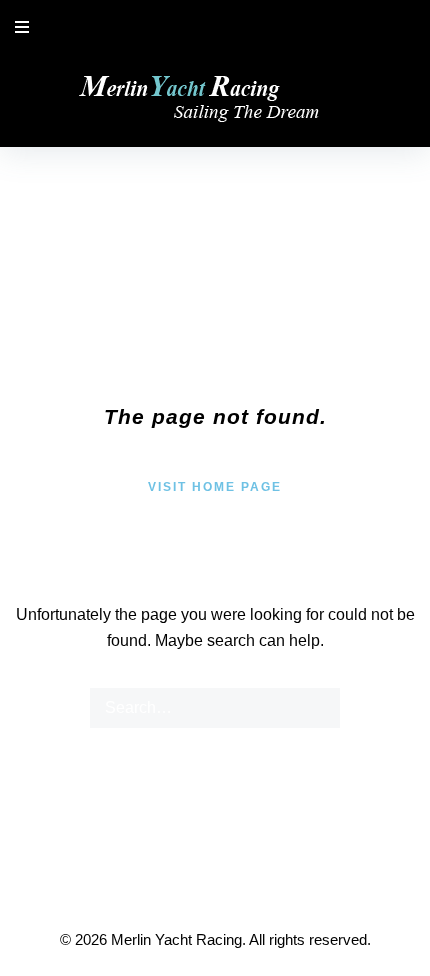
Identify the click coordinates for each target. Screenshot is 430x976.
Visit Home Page (215, 487)
